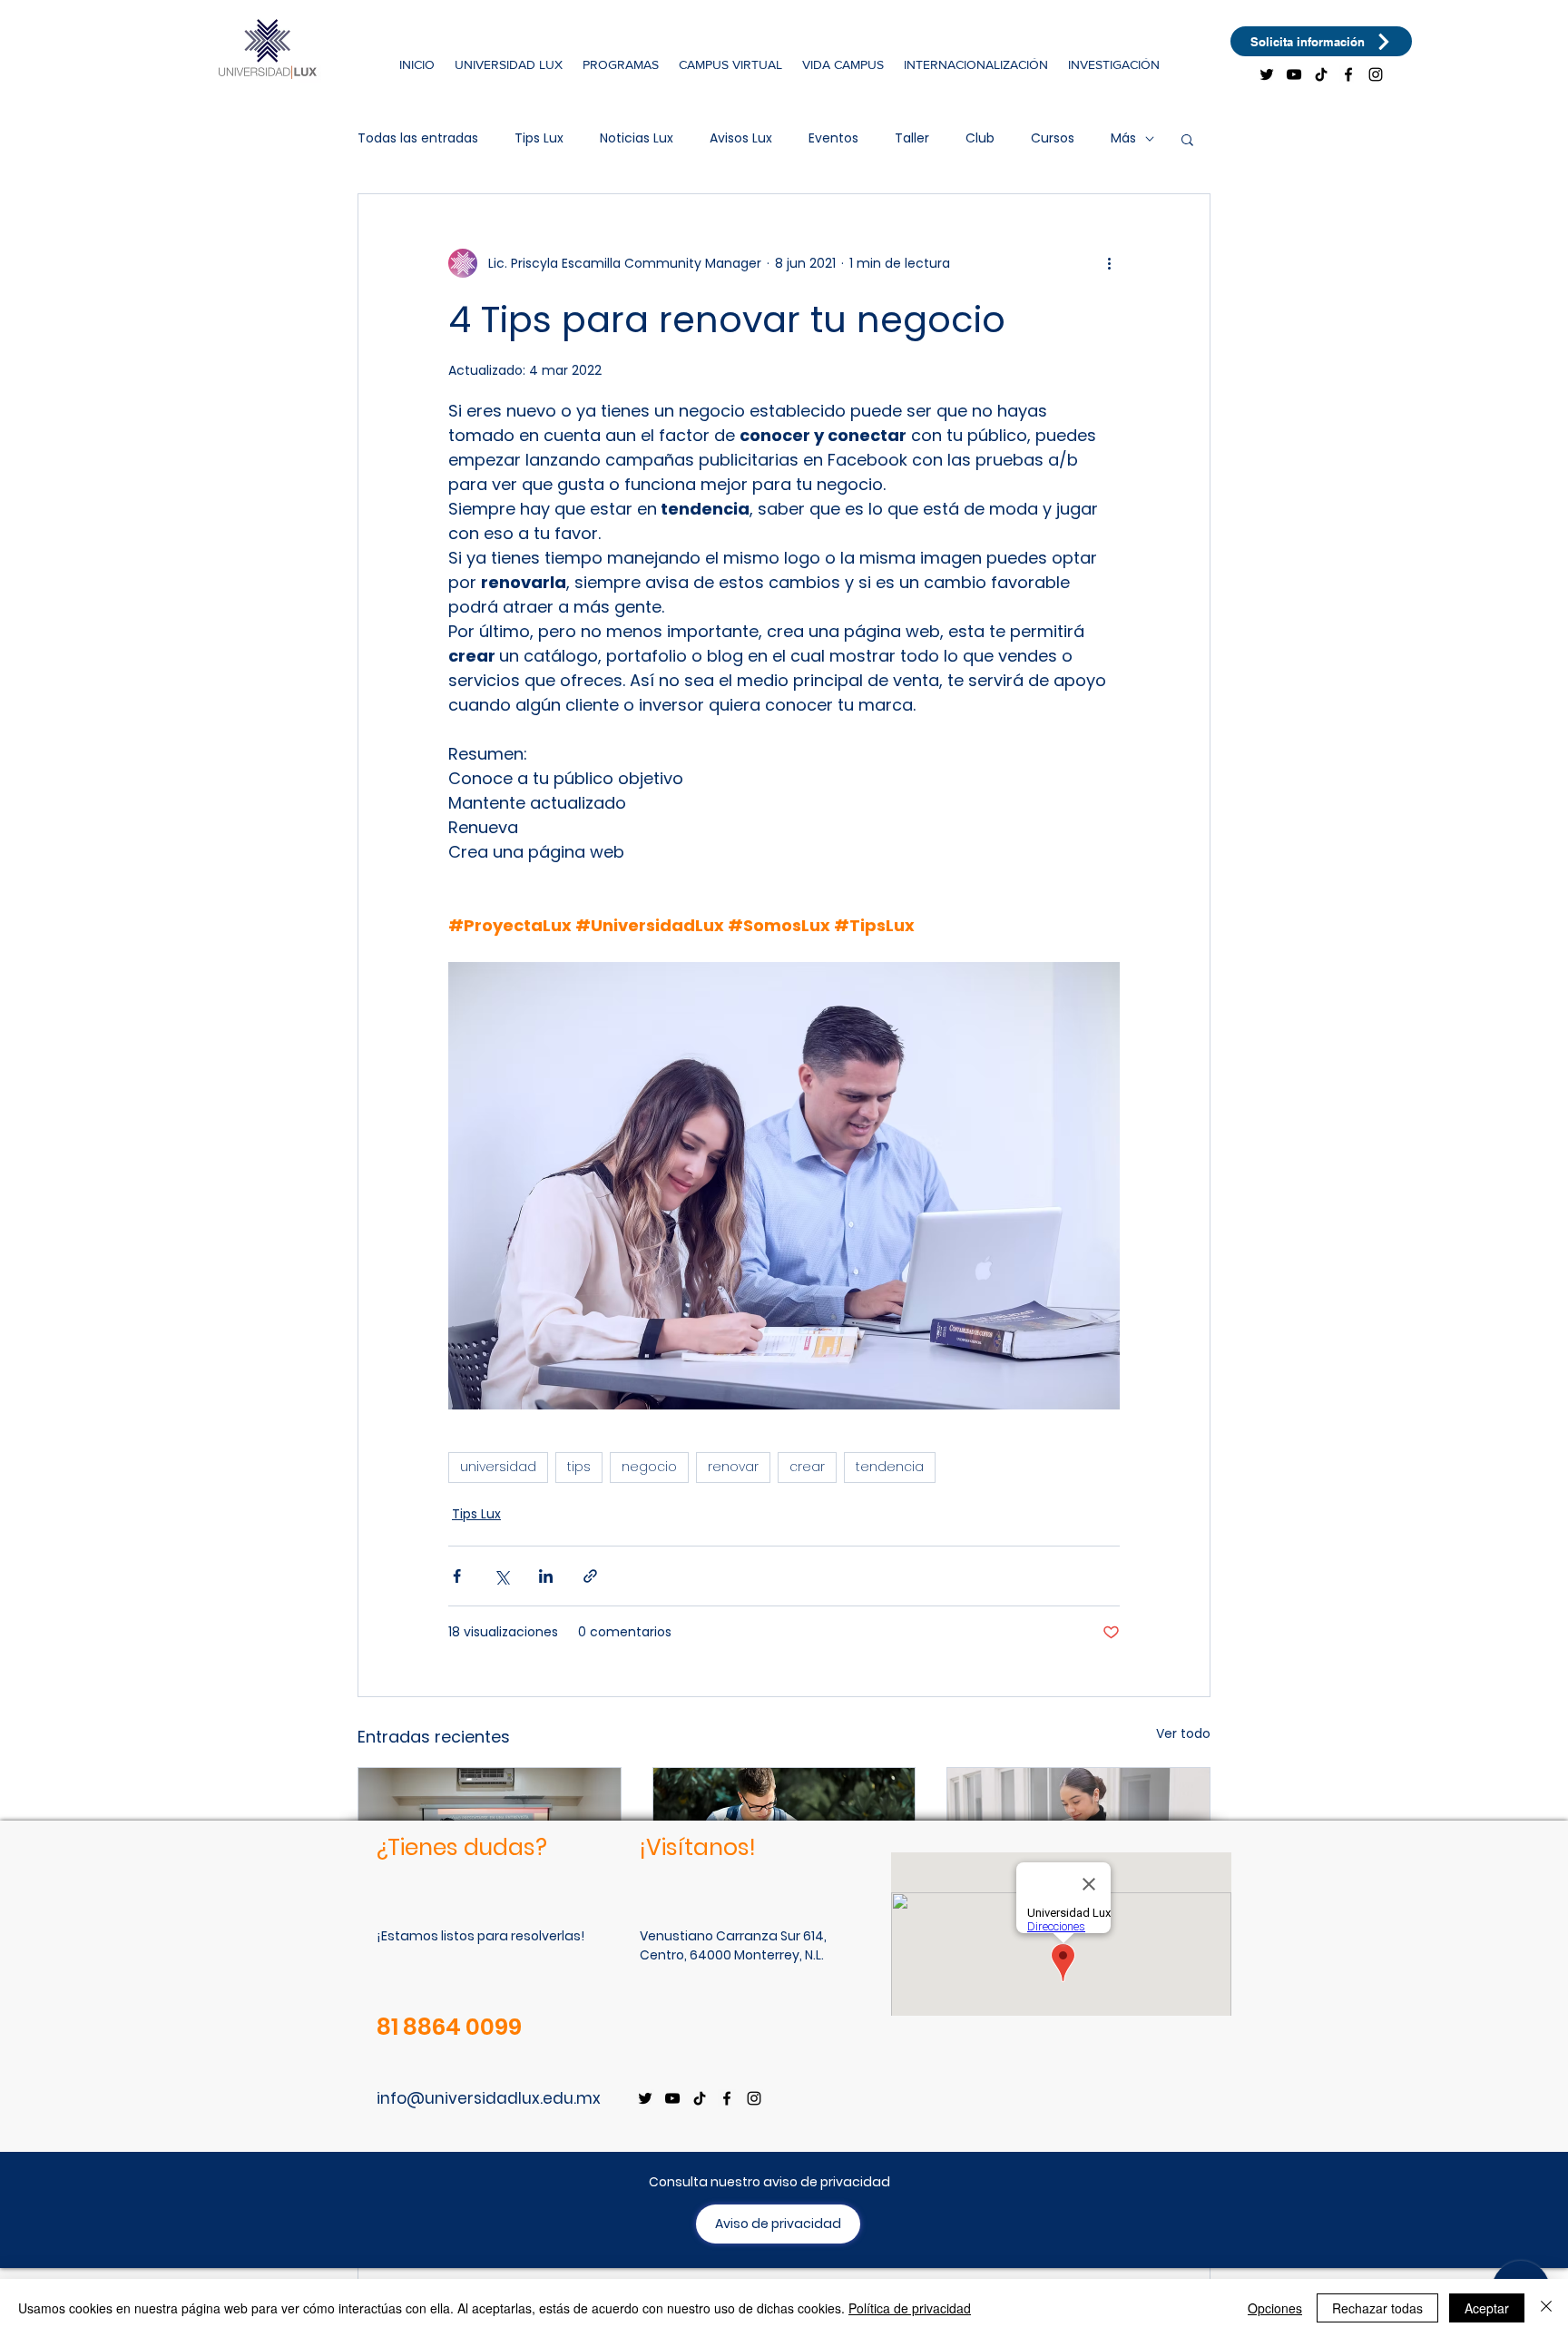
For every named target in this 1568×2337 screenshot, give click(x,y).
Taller (912, 138)
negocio (649, 1467)
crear (807, 1467)
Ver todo (1183, 1733)
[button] (509, 64)
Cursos (1053, 138)
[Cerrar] (1546, 2308)
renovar (733, 1467)
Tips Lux (539, 138)
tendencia (890, 1467)
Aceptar (1487, 2308)
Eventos (833, 138)
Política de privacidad (910, 2308)
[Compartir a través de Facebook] (457, 1576)
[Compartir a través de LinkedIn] (546, 1576)
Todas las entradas (418, 138)
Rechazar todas (1377, 2308)
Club (980, 138)
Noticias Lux (637, 138)
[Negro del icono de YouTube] (1294, 74)
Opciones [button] (1275, 2308)
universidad (498, 1467)
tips (579, 1467)
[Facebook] (1348, 74)
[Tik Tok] (1321, 74)
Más (1123, 138)
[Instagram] (1376, 74)
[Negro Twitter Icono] (1267, 74)
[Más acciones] (1109, 263)
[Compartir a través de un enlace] (590, 1576)
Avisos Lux (741, 138)
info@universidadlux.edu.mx (489, 2098)
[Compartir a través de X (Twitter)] (501, 1576)
